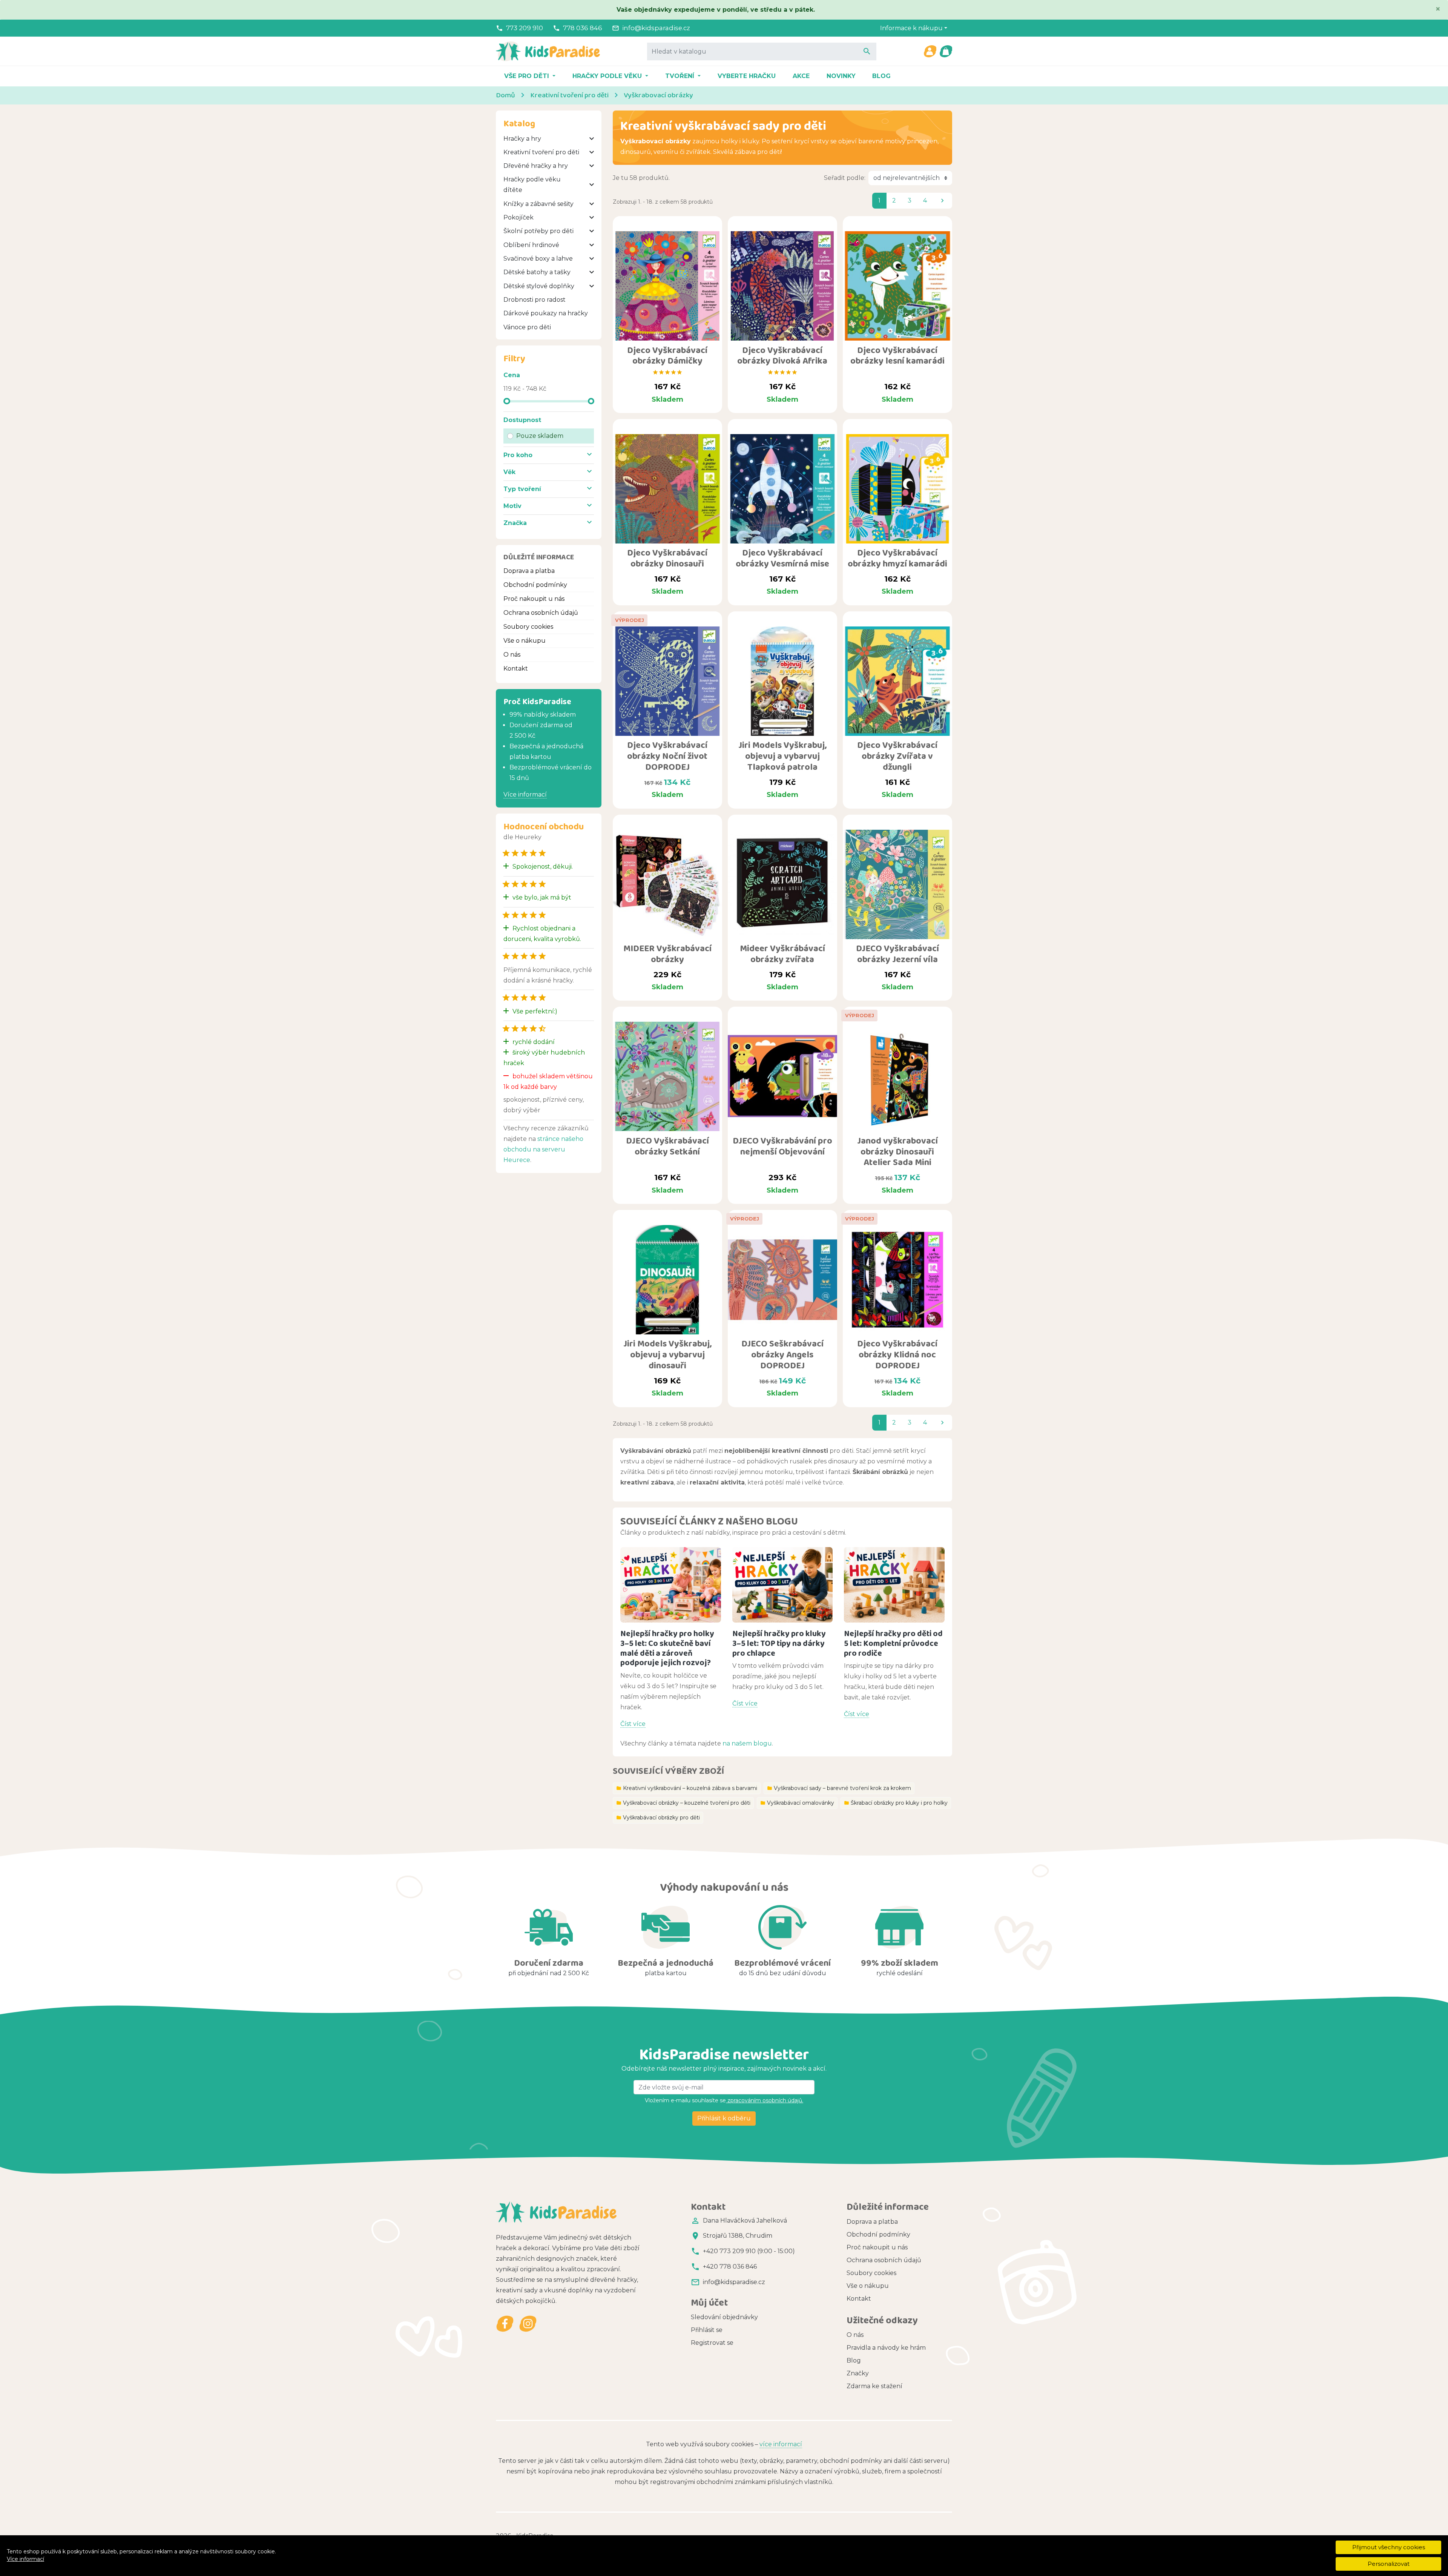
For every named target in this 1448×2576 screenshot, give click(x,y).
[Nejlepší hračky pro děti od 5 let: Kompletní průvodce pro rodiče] (894, 1585)
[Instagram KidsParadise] (528, 2324)
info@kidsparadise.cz (656, 28)
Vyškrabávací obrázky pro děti (658, 1818)
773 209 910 (525, 28)
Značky (858, 2373)
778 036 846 (583, 28)
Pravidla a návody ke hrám (886, 2348)
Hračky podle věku (608, 76)
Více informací (25, 2559)
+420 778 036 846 (730, 2267)
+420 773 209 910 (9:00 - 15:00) (749, 2251)
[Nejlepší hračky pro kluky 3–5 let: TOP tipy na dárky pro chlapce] (783, 1585)
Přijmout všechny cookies (1389, 2547)
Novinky (841, 76)
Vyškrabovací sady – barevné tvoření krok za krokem (839, 1788)
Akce (801, 76)
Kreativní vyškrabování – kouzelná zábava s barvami (687, 1788)
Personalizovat (1389, 2564)
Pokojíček (518, 217)
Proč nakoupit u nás (534, 599)
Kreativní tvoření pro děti (541, 152)
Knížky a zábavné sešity (538, 204)
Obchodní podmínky (535, 585)
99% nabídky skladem (543, 715)
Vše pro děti (528, 76)
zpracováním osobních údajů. (765, 2100)
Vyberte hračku (747, 76)
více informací (781, 2444)
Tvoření (681, 76)
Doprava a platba (529, 571)
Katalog (519, 123)
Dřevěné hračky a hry (536, 166)
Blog (881, 76)
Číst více (633, 1724)
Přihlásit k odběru (724, 2118)
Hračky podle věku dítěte (532, 185)
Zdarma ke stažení (874, 2386)
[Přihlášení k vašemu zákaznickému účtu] (930, 51)
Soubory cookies (528, 627)
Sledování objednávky (724, 2317)
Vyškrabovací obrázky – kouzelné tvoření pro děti (683, 1803)
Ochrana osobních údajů (541, 613)
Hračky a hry (522, 139)
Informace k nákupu (911, 28)
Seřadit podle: (845, 178)
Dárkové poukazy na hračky (546, 313)
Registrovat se (712, 2343)
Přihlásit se (707, 2330)
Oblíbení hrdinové (531, 245)
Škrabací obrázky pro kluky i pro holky (896, 1803)
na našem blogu (747, 1743)
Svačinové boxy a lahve (538, 259)
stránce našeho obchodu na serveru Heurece (543, 1149)
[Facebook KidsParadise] (505, 2324)
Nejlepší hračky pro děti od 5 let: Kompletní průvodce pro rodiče (893, 1643)
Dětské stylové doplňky (539, 286)
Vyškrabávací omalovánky (797, 1803)
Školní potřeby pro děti (538, 231)
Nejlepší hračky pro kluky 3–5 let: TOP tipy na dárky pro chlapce (779, 1643)
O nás (512, 655)
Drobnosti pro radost (535, 300)
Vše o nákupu (525, 641)
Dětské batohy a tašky (537, 272)
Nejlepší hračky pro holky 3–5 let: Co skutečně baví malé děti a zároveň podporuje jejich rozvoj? (667, 1648)
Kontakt (516, 669)
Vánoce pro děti (527, 327)
